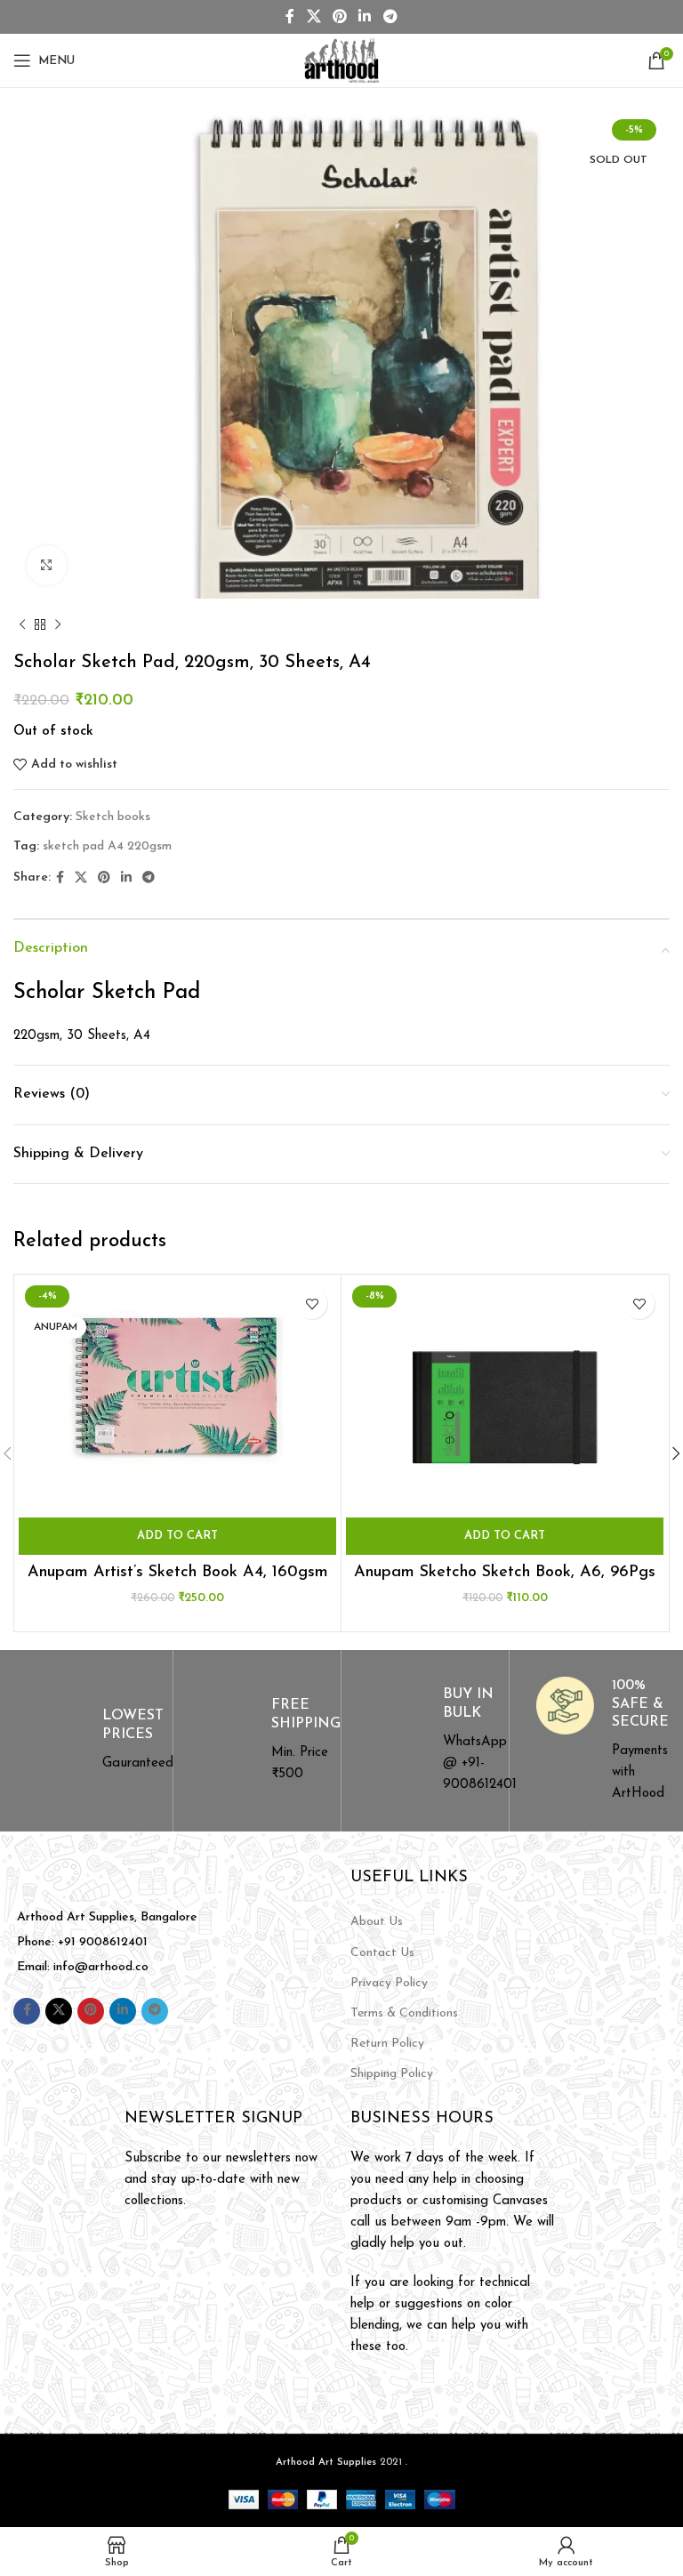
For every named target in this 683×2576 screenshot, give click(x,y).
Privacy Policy (389, 1983)
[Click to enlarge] (47, 565)
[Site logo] (341, 60)
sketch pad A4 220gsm (107, 846)
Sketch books (113, 817)
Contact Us (382, 1953)
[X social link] (313, 17)
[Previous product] (22, 625)
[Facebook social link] (290, 17)
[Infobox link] (88, 1741)
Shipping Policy (392, 2074)
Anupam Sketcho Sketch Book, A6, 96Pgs (505, 1573)
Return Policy (387, 2044)
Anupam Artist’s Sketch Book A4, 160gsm (178, 1573)
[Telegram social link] (390, 17)
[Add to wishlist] (312, 1304)
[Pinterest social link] (339, 17)
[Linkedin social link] (365, 17)
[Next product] (58, 625)
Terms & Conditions (404, 2013)
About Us (377, 1922)
